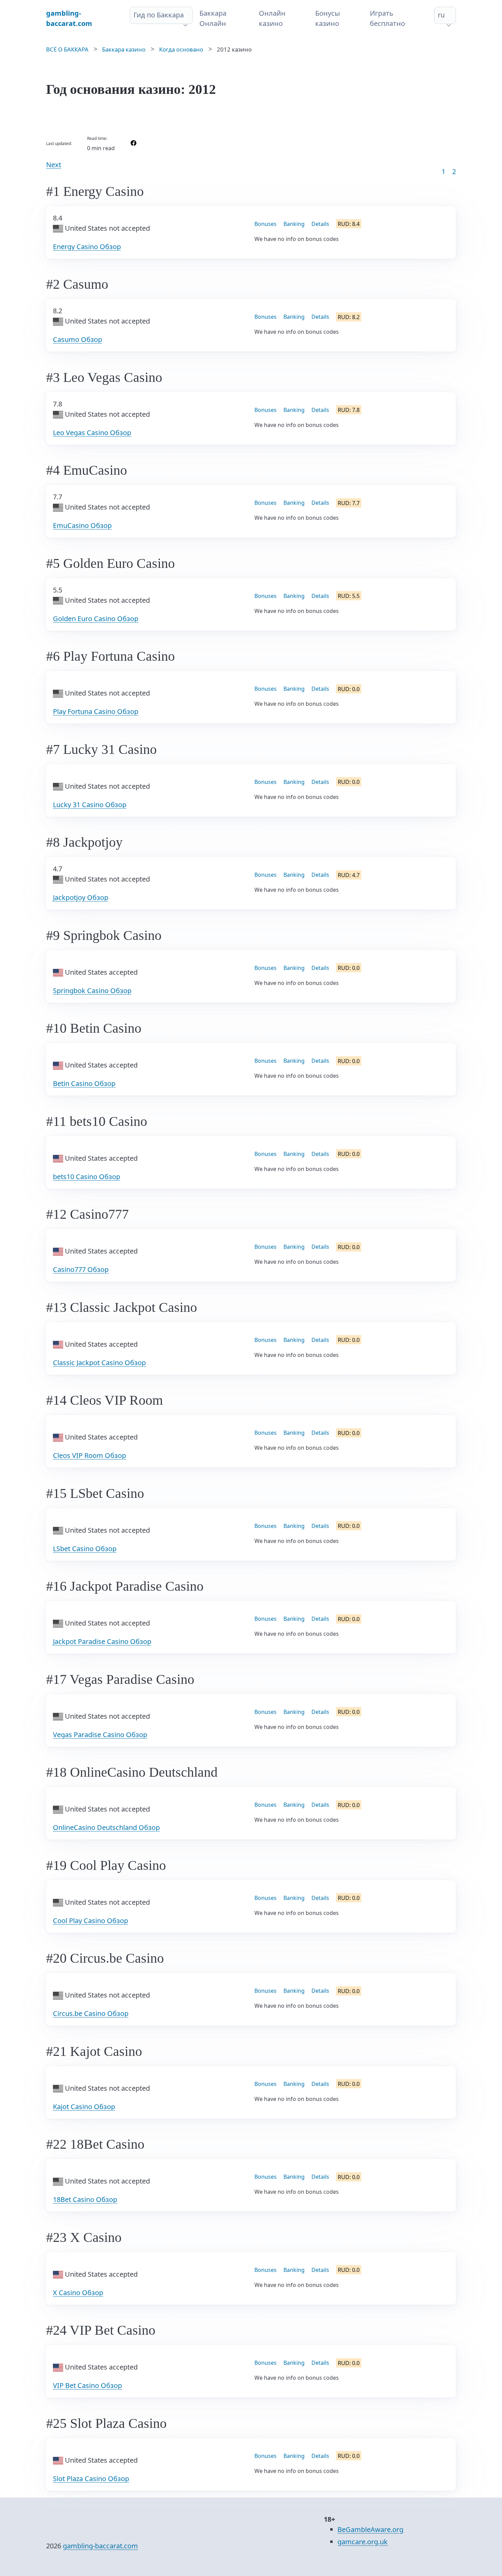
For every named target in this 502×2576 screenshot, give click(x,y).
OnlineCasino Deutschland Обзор (106, 1827)
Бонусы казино (328, 18)
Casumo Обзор (78, 339)
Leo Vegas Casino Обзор (92, 433)
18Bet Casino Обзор (85, 2199)
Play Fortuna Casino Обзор (96, 711)
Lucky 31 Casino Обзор (90, 805)
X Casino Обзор (78, 2293)
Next (54, 165)
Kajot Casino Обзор (84, 2107)
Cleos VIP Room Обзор (89, 1455)
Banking (294, 224)
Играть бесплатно (387, 18)
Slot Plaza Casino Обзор (91, 2479)
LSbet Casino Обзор (85, 1549)
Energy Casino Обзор (87, 247)
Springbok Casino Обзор (92, 991)
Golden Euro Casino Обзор (96, 619)
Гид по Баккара (159, 15)
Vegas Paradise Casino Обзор (100, 1735)
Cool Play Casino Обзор (90, 1921)
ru (441, 15)
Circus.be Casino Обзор (91, 2013)
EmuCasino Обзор (82, 525)
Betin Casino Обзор (84, 1083)
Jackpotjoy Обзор (81, 897)
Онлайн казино (272, 18)
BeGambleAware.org (370, 2529)
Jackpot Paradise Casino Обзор (102, 1641)
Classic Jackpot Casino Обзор (99, 1363)
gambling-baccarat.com (100, 2546)
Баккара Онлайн (213, 18)
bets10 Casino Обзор (87, 1177)
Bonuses (266, 224)
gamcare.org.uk (362, 2542)
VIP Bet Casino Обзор (87, 2385)
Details (320, 224)
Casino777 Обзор (81, 1269)
